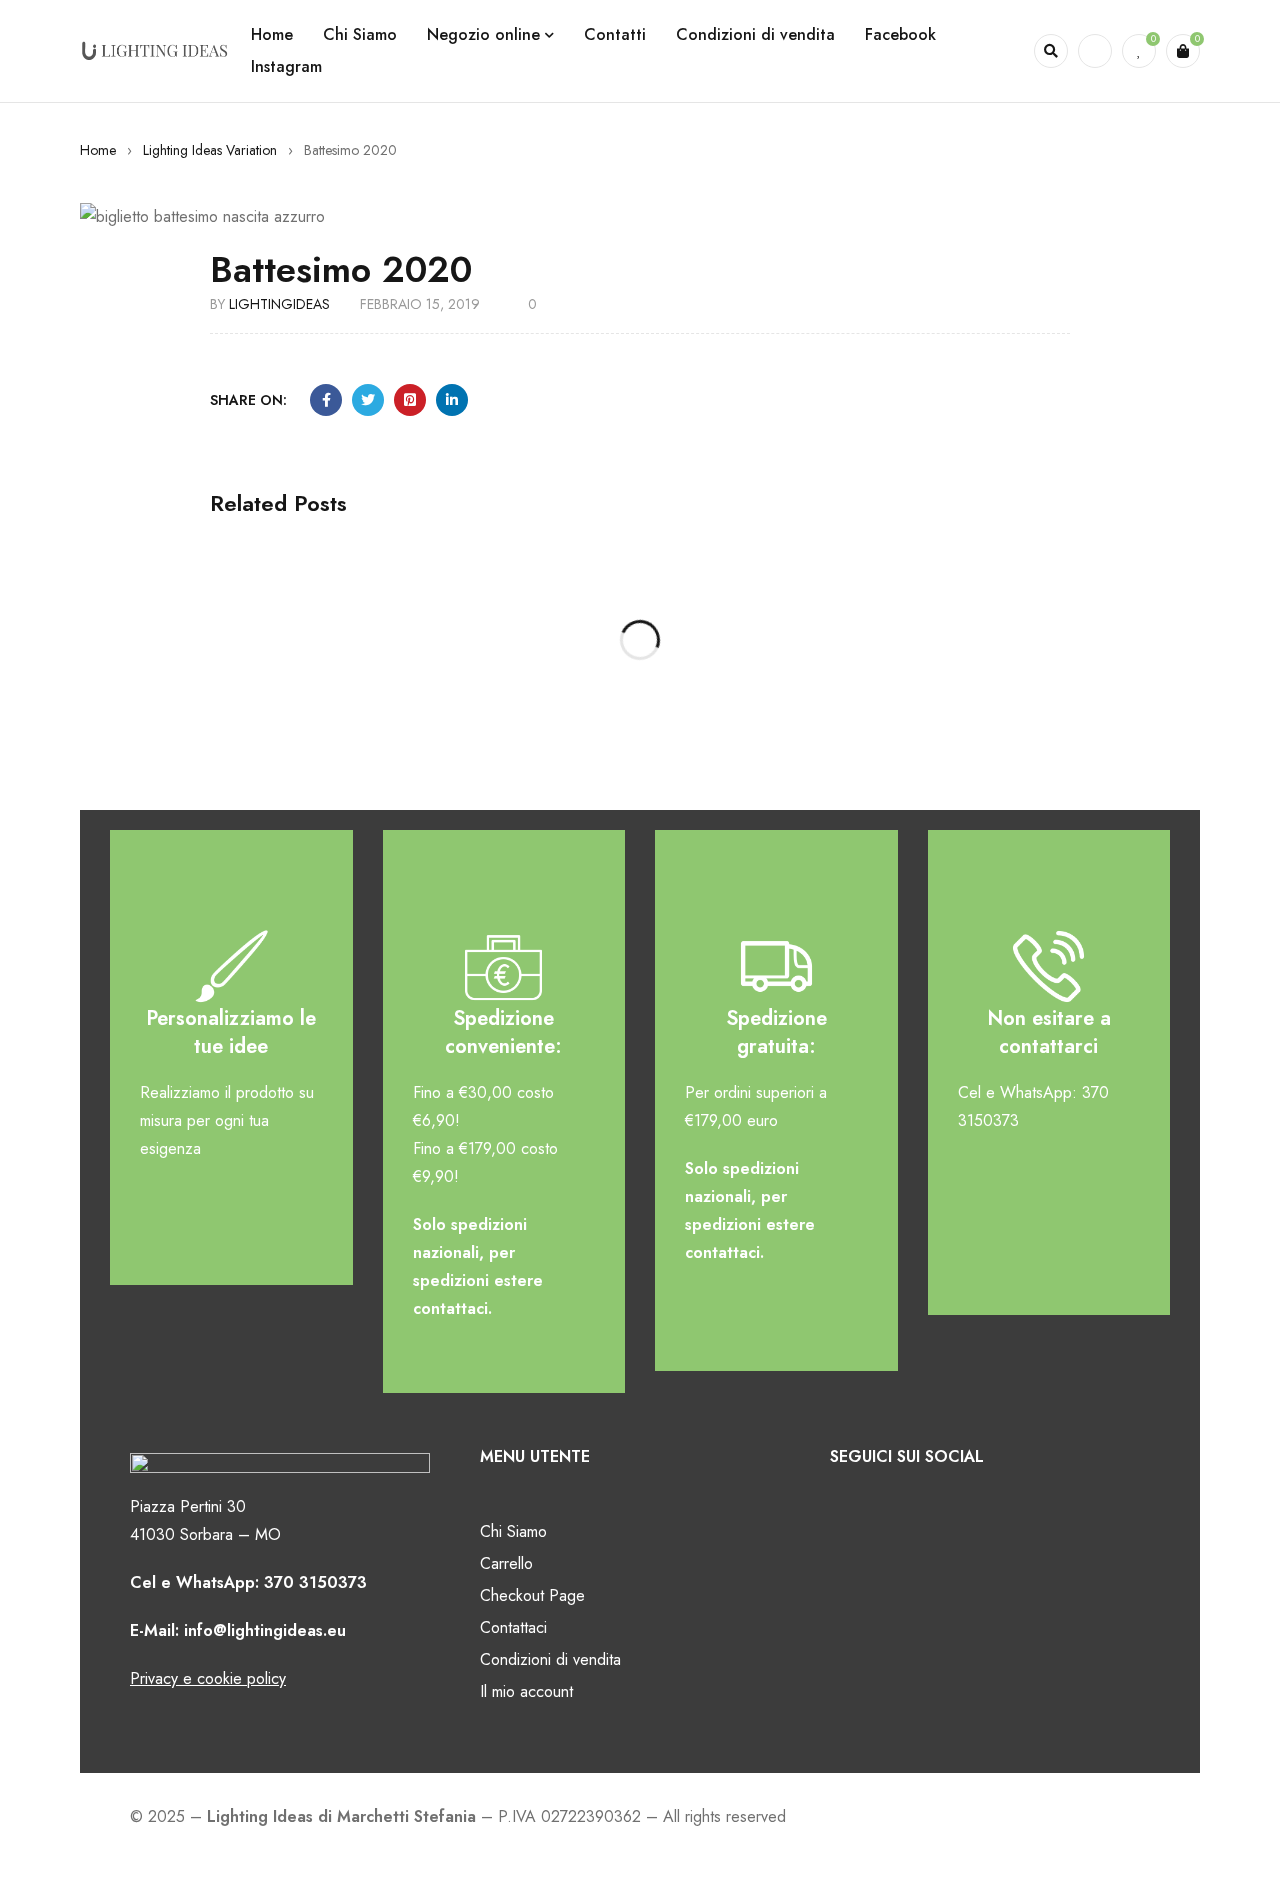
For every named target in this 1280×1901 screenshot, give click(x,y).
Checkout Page (532, 1595)
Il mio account (526, 1691)
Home (98, 150)
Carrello (506, 1563)
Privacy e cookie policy (208, 1678)
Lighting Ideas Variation (210, 150)
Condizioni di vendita (550, 1659)
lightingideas (279, 304)
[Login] (1095, 51)
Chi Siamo (513, 1531)
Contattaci (513, 1627)
